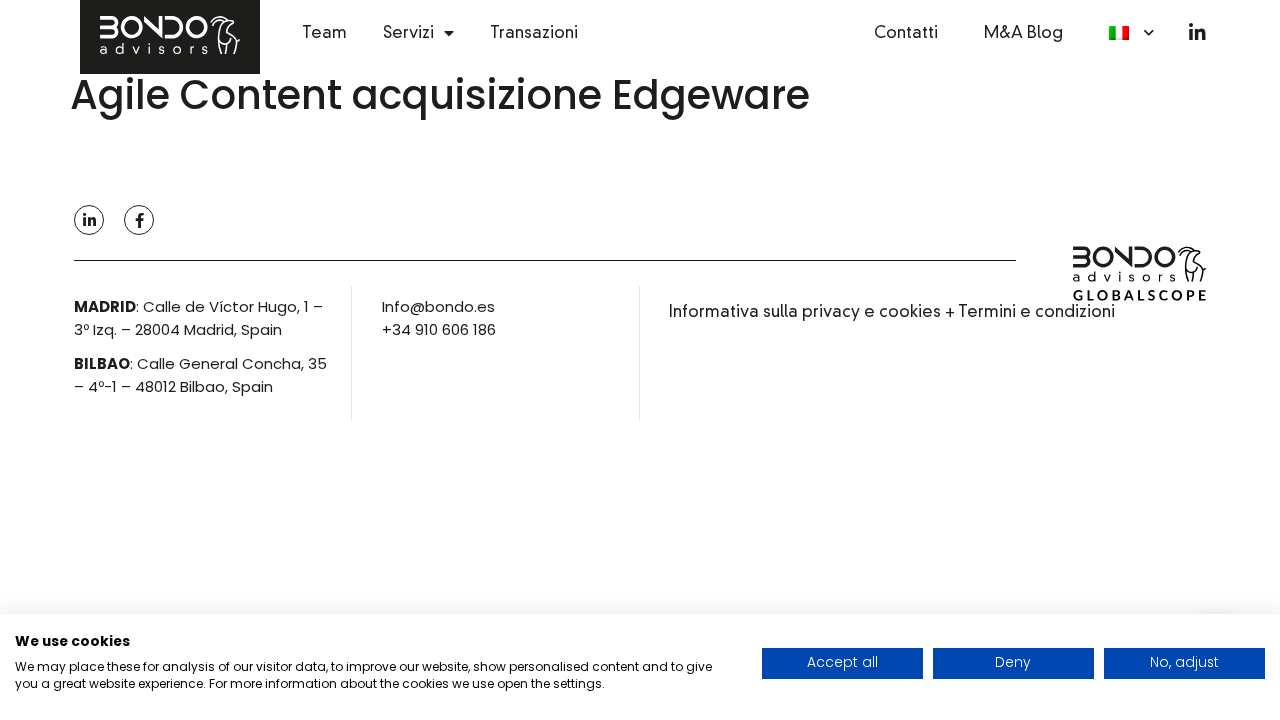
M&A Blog (1023, 32)
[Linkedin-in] (1197, 32)
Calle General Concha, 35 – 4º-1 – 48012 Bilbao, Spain (200, 375)
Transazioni (534, 32)
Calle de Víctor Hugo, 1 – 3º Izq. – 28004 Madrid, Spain (198, 318)
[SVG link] (1139, 276)
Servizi (408, 32)
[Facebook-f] (139, 220)
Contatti (906, 32)
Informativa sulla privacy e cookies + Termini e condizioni (892, 311)
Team (324, 32)
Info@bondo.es (438, 306)
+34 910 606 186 (439, 329)
